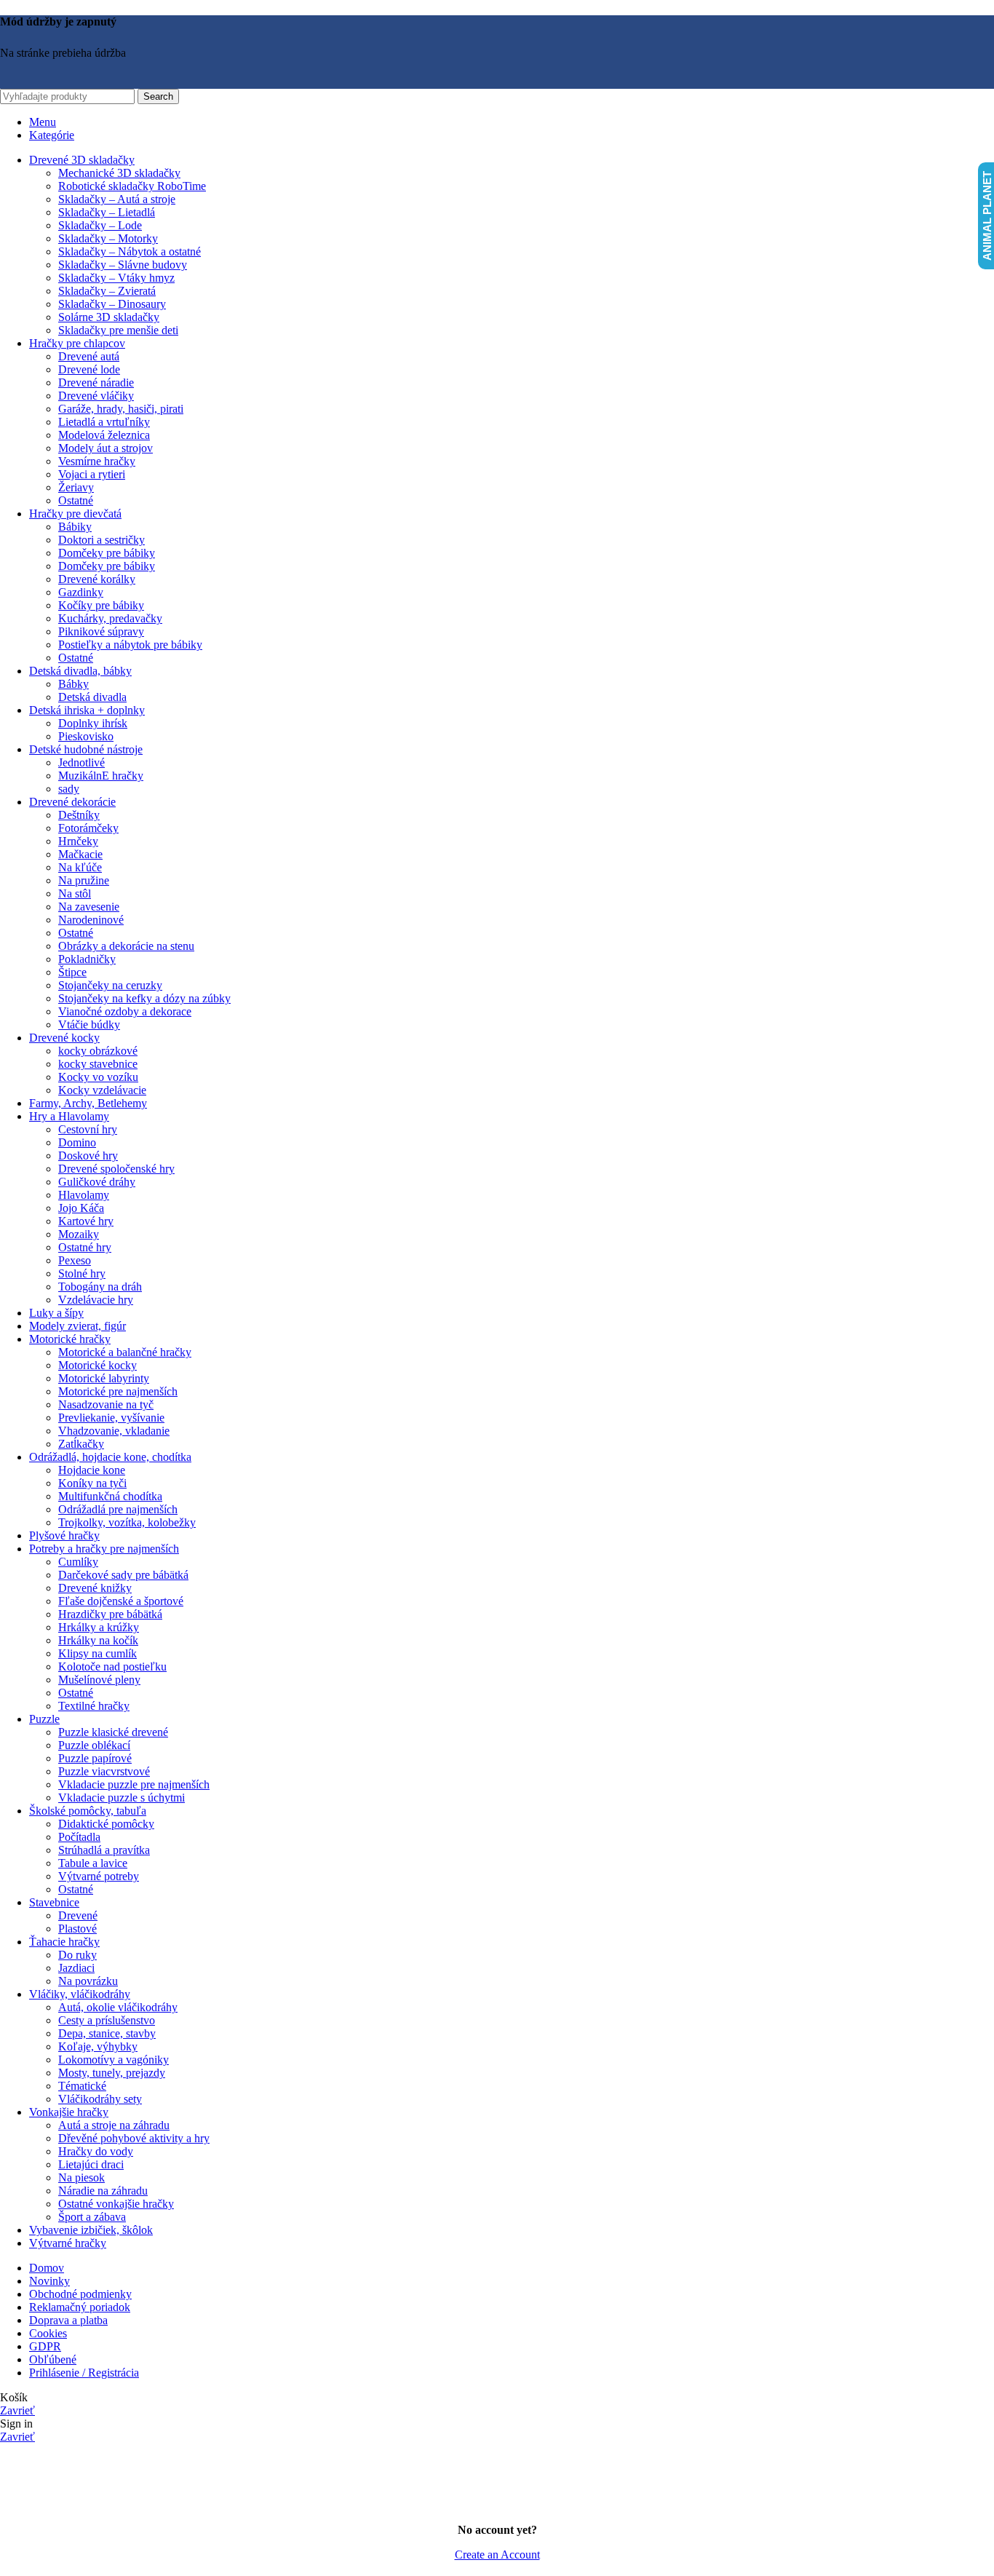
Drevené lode (89, 369)
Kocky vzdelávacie (102, 1090)
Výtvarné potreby (99, 1876)
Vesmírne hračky (97, 461)
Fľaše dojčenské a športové (121, 1601)
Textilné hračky (94, 1706)
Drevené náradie (96, 383)
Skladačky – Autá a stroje (117, 199)
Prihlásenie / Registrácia (84, 2373)
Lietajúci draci (91, 2164)
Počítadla (79, 1837)
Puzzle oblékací (94, 1745)
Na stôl (75, 893)
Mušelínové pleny (99, 1680)
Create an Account (497, 2555)
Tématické (82, 2086)
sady (69, 789)
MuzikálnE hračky (101, 776)
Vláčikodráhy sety (100, 2099)
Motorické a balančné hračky (125, 1352)
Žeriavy (76, 487)
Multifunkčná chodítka (110, 1496)
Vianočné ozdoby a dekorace (125, 1011)
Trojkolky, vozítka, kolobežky (127, 1522)
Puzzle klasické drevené (113, 1732)
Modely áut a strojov (106, 448)
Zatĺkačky (81, 1444)
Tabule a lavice (93, 1863)
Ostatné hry (85, 1247)
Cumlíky (78, 1562)
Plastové (77, 1929)
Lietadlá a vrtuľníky (104, 422)
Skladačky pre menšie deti (118, 330)
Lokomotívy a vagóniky (114, 2060)
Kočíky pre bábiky (101, 605)
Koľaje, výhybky (98, 2046)
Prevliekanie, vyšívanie (111, 1418)
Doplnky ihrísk (93, 723)
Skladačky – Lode (100, 225)
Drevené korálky (97, 579)
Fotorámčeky (88, 828)
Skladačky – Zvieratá (107, 291)
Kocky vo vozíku (98, 1077)
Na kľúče (80, 867)
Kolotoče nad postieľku (112, 1667)
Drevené (78, 1915)
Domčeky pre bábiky (107, 553)
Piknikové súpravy (101, 631)
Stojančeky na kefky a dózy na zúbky (144, 998)
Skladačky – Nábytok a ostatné (130, 251)
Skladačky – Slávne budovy (123, 265)
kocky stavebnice (98, 1064)
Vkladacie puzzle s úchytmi (122, 1798)
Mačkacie (80, 854)
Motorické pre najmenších (118, 1391)
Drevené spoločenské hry (116, 1169)
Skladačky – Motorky (108, 238)
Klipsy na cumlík (98, 1653)
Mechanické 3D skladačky (119, 173)
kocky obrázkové (98, 1051)
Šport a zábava (92, 2217)
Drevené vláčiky (96, 396)
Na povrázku (88, 1981)
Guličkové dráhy (97, 1182)
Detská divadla (92, 697)
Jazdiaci (76, 1968)
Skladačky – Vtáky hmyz (116, 278)
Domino (77, 1142)
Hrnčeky (78, 841)
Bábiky (75, 527)
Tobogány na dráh (100, 1287)
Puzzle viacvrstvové (104, 1771)
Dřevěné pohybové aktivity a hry (134, 2138)
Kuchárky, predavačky (110, 618)
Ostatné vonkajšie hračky (116, 2204)
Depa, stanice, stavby (107, 2033)
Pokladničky (87, 959)
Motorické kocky (98, 1365)
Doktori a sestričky (102, 540)
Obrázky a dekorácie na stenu (126, 946)
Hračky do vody (96, 2151)
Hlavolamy (84, 1195)
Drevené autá (89, 356)
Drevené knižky (95, 1588)
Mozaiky (79, 1234)
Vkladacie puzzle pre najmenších (134, 1784)
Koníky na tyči (92, 1483)
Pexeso (75, 1260)
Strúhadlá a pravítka (104, 1850)
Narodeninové (91, 920)
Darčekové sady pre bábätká (123, 1575)
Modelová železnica (104, 435)
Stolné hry (82, 1273)
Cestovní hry (88, 1129)
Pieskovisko (86, 736)
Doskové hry (88, 1156)
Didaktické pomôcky (106, 1824)
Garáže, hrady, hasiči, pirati (121, 409)
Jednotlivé (81, 762)
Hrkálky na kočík (98, 1640)
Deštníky (79, 815)
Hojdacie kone (92, 1470)
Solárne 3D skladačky (109, 317)
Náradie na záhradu (103, 2191)
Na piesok (81, 2177)
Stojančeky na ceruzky (110, 985)
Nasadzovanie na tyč (106, 1404)
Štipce (72, 972)
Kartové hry (86, 1221)
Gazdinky (81, 592)
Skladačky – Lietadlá (107, 212)
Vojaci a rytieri (92, 474)
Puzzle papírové (95, 1758)
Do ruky (77, 1955)
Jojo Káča (81, 1208)
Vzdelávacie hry (96, 1300)
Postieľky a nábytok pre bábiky (130, 645)
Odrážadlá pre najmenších (118, 1509)
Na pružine (84, 880)
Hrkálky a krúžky (99, 1627)
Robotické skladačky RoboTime (132, 186)
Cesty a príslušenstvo (107, 2020)
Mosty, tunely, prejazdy (112, 2073)
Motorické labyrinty (104, 1378)
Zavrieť (17, 2410)
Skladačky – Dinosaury (112, 304)
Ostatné (76, 500)
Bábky (73, 684)
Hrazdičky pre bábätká (110, 1614)
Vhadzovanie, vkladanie (114, 1431)
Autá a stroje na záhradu (114, 2125)
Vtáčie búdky (89, 1025)
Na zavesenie (89, 907)
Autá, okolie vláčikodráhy (118, 2007)
